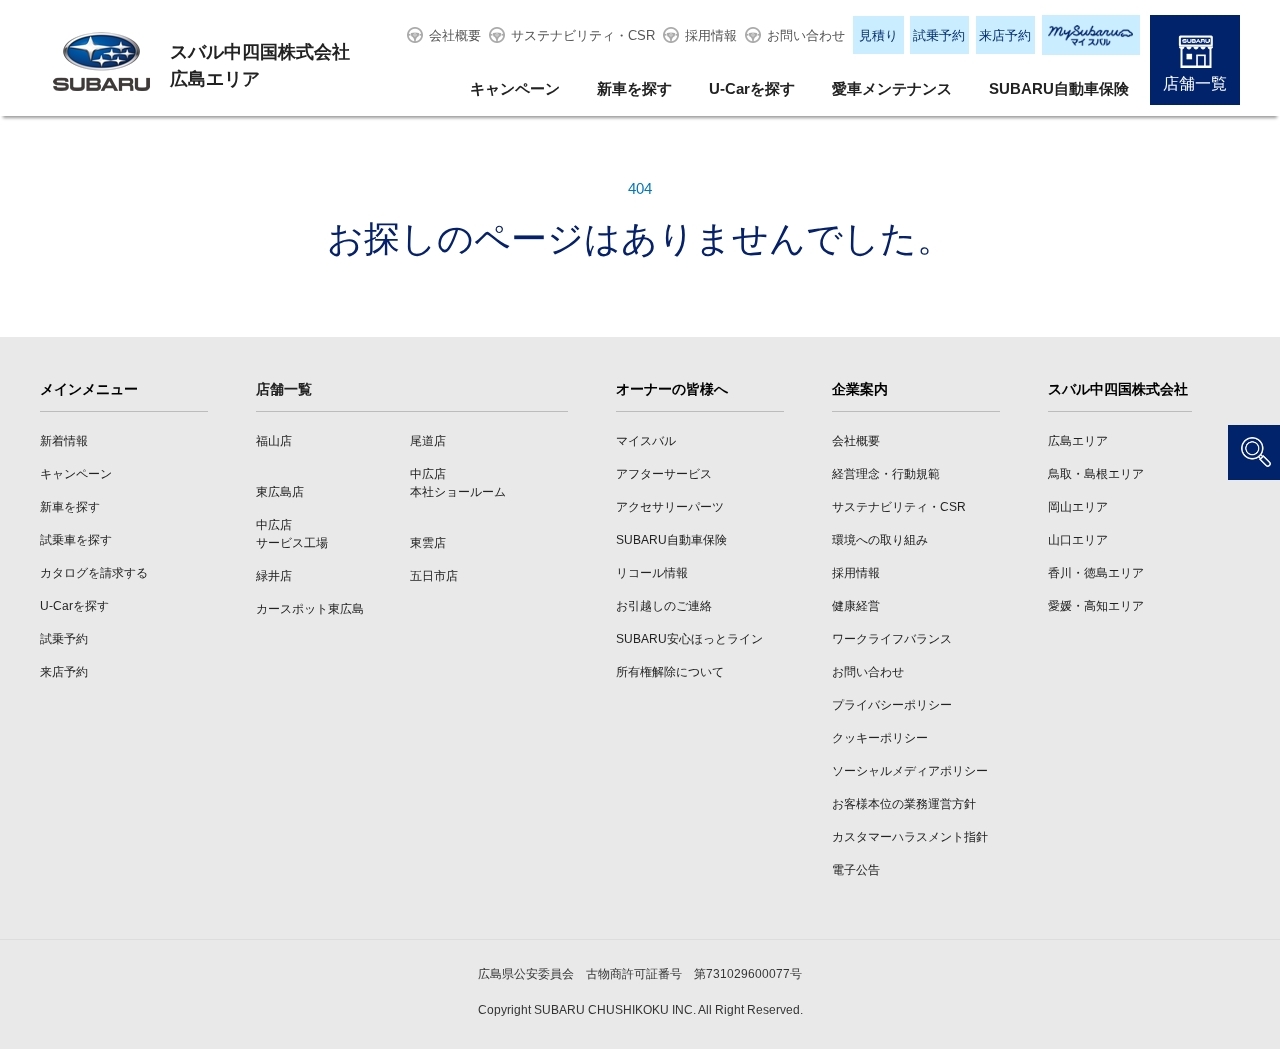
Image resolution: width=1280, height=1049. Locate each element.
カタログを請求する (94, 573)
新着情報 (64, 441)
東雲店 (428, 543)
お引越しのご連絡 (664, 606)
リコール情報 (652, 573)
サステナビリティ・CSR (583, 35)
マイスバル (646, 441)
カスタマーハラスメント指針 (910, 837)
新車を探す (634, 88)
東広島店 (280, 492)
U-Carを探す (752, 88)
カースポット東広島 (310, 609)
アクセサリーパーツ (670, 507)
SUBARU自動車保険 (1059, 88)
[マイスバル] (1091, 35)
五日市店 (434, 576)
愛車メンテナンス (892, 88)
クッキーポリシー (880, 738)
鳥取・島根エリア (1096, 474)
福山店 (274, 441)
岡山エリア (1078, 507)
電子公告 (856, 870)
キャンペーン (515, 88)
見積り (878, 35)
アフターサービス (664, 474)
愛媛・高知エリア (1096, 606)
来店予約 (1005, 35)
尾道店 (428, 441)
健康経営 (856, 606)
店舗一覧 (1195, 83)
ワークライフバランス (892, 639)
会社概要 (455, 35)
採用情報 (711, 35)
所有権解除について (670, 672)
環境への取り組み (880, 540)
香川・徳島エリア (1096, 573)
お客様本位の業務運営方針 (904, 804)
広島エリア (1078, 441)
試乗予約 (939, 35)
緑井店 (274, 576)
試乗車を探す (76, 540)
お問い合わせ (806, 35)
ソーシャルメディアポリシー (910, 771)
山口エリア (1078, 540)
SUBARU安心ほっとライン (689, 639)
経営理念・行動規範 (886, 474)
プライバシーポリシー (892, 705)
